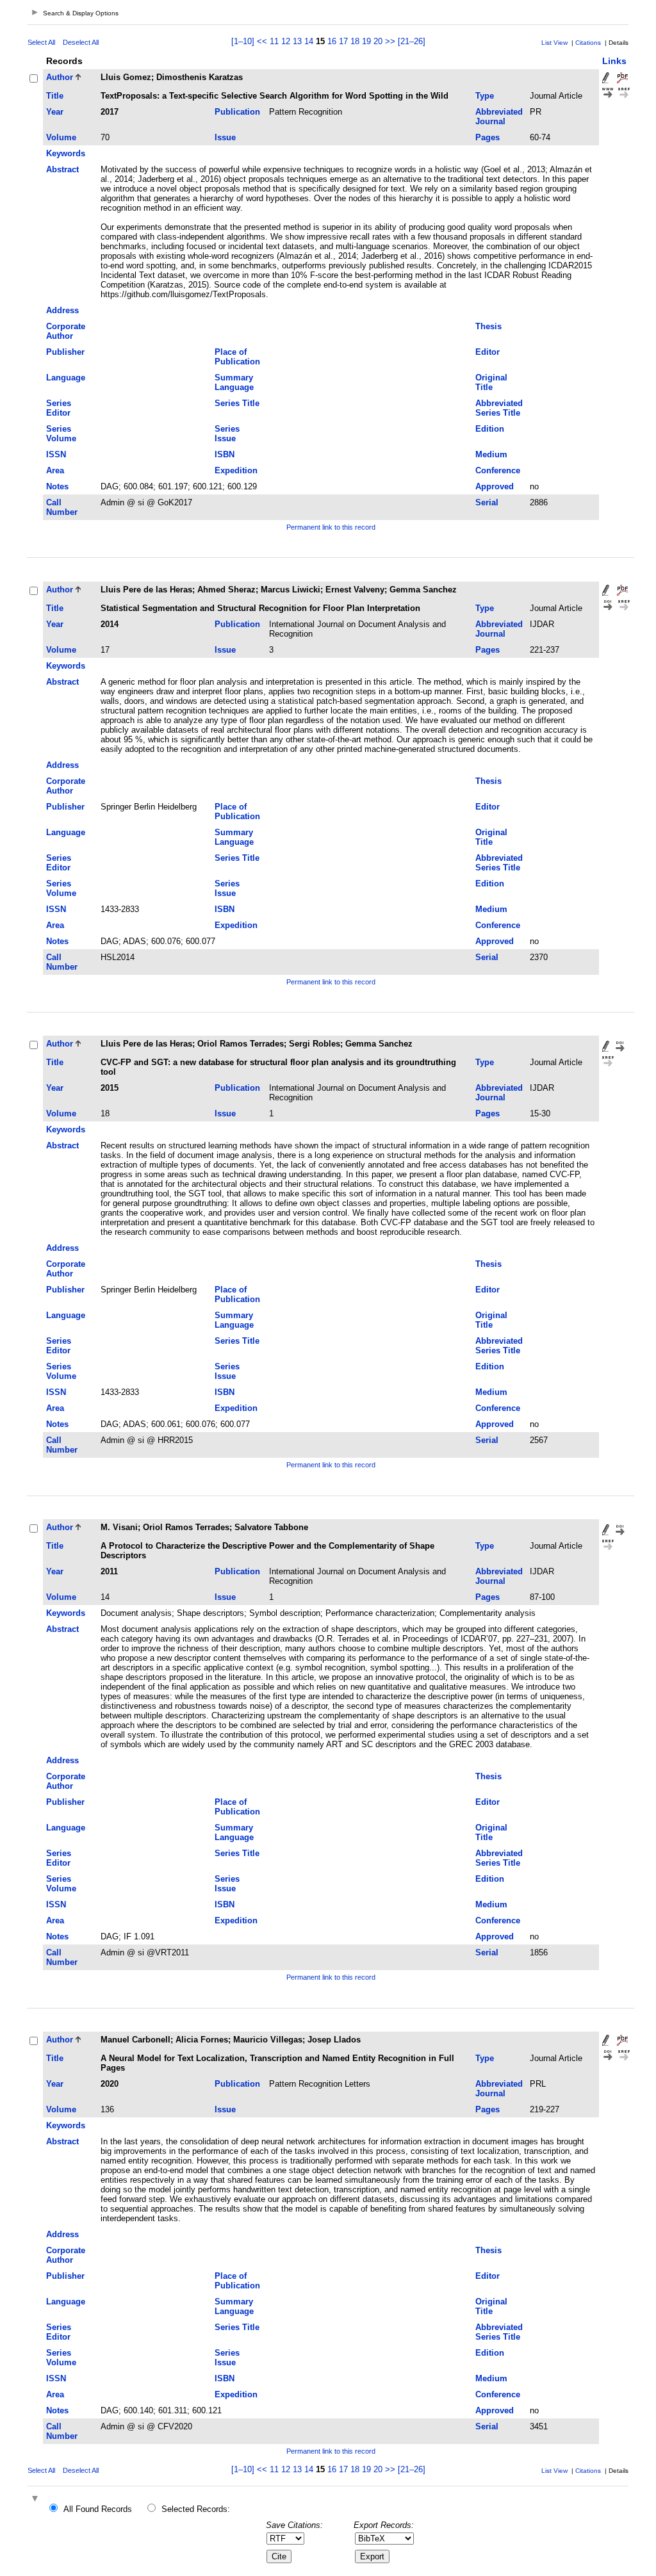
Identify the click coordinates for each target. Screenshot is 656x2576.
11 (274, 41)
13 (297, 41)
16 (332, 41)
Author (60, 77)
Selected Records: (196, 2509)
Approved (495, 486)
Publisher (65, 352)
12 (286, 41)
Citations (588, 43)
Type (485, 96)
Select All (41, 42)
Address (62, 310)
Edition (490, 429)
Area (55, 470)
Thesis (488, 326)
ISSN (56, 454)
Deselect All (81, 42)
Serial (487, 502)
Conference (498, 470)
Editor (488, 352)
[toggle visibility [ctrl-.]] (37, 2499)
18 (355, 41)
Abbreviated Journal (499, 117)
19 (366, 41)
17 (343, 41)
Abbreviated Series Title (499, 408)
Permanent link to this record (331, 527)
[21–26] (412, 41)
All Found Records (98, 2509)
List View (554, 43)
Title (55, 96)
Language (66, 378)
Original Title (491, 382)
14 (309, 41)
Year (55, 112)
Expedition (236, 470)
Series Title (237, 403)
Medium (491, 454)
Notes (57, 486)
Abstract (62, 169)
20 (378, 41)
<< (262, 41)
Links (614, 61)
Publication (237, 112)
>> (390, 41)
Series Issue (227, 434)
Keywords (66, 153)
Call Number (62, 507)
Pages (488, 137)
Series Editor (59, 408)
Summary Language (234, 382)
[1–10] (244, 41)
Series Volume (61, 434)
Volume (61, 137)
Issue (225, 137)
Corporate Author (66, 331)
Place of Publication (237, 357)
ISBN (225, 454)
